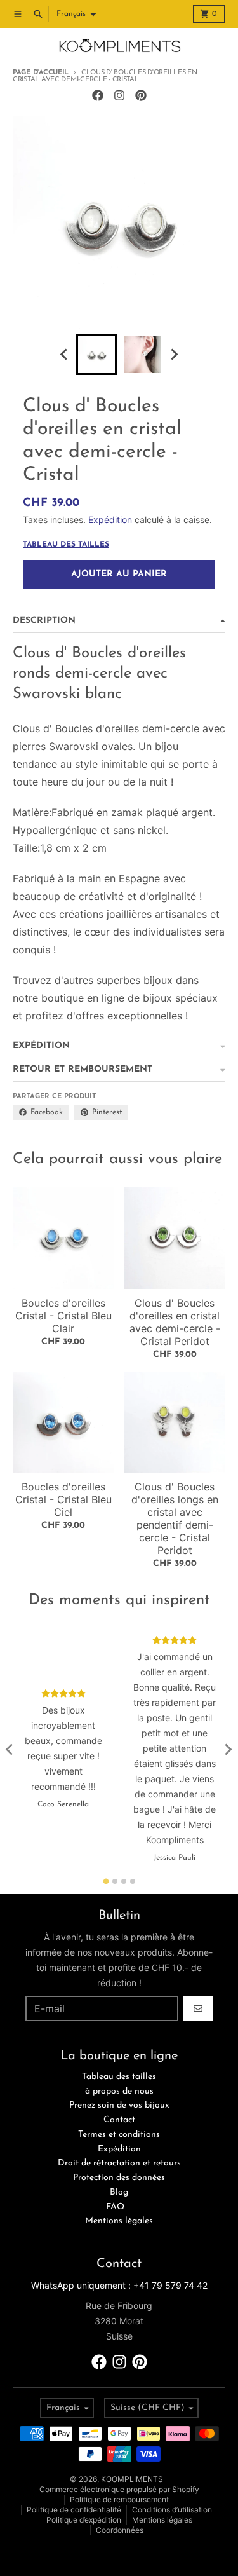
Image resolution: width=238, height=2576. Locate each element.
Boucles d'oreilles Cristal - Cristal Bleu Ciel (63, 1499)
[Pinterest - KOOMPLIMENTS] (141, 95)
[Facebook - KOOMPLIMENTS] (98, 95)
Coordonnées (120, 2530)
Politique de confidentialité (74, 2510)
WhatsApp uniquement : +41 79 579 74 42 (119, 2285)
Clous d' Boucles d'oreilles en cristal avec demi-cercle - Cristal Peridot (175, 1322)
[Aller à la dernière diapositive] (65, 355)
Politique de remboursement (119, 2499)
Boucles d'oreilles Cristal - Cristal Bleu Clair (63, 1316)
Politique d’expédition (84, 2520)
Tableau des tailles (66, 545)
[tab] (106, 1881)
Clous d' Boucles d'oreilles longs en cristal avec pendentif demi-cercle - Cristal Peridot (175, 1518)
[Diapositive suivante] (174, 355)
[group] (96, 355)
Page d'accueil (41, 73)
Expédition (110, 520)
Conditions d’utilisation (172, 2510)
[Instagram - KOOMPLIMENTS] (119, 95)
